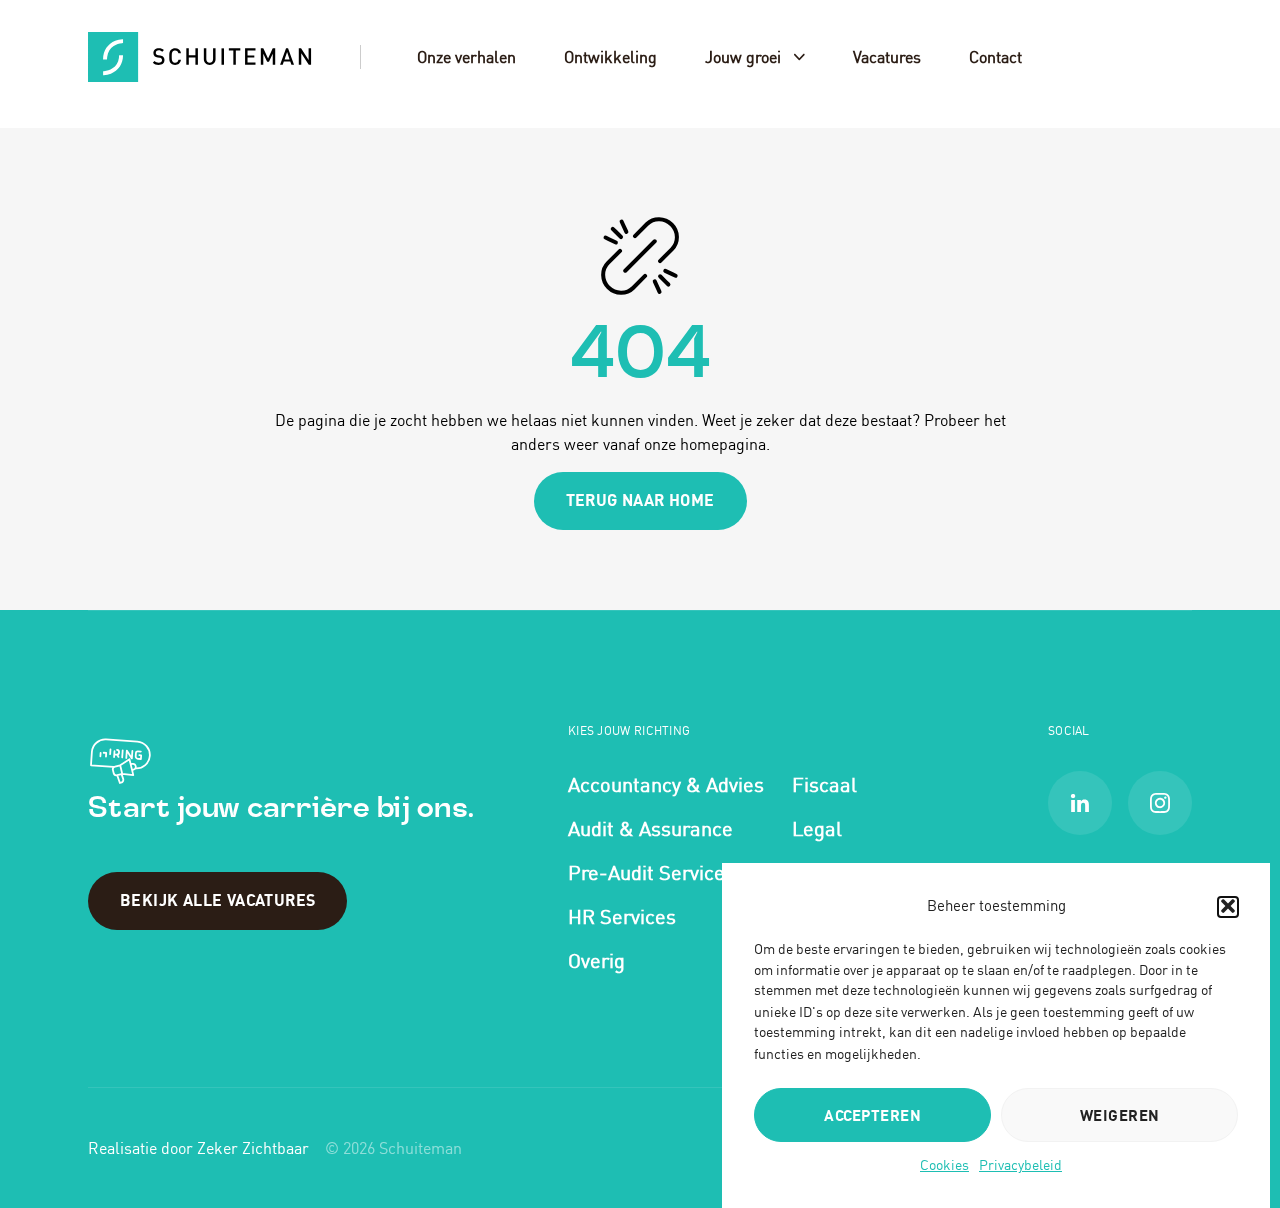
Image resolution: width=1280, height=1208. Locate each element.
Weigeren (1120, 1115)
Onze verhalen (466, 57)
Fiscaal (824, 784)
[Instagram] (1160, 803)
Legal (817, 828)
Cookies (944, 1164)
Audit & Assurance (650, 828)
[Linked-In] (1080, 803)
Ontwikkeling (610, 57)
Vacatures (887, 57)
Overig (596, 960)
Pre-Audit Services (651, 872)
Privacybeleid (1020, 1164)
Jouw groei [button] (743, 57)
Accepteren (872, 1115)
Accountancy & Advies (666, 784)
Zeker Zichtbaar (253, 1148)
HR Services (622, 916)
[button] (1228, 906)
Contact (995, 57)
